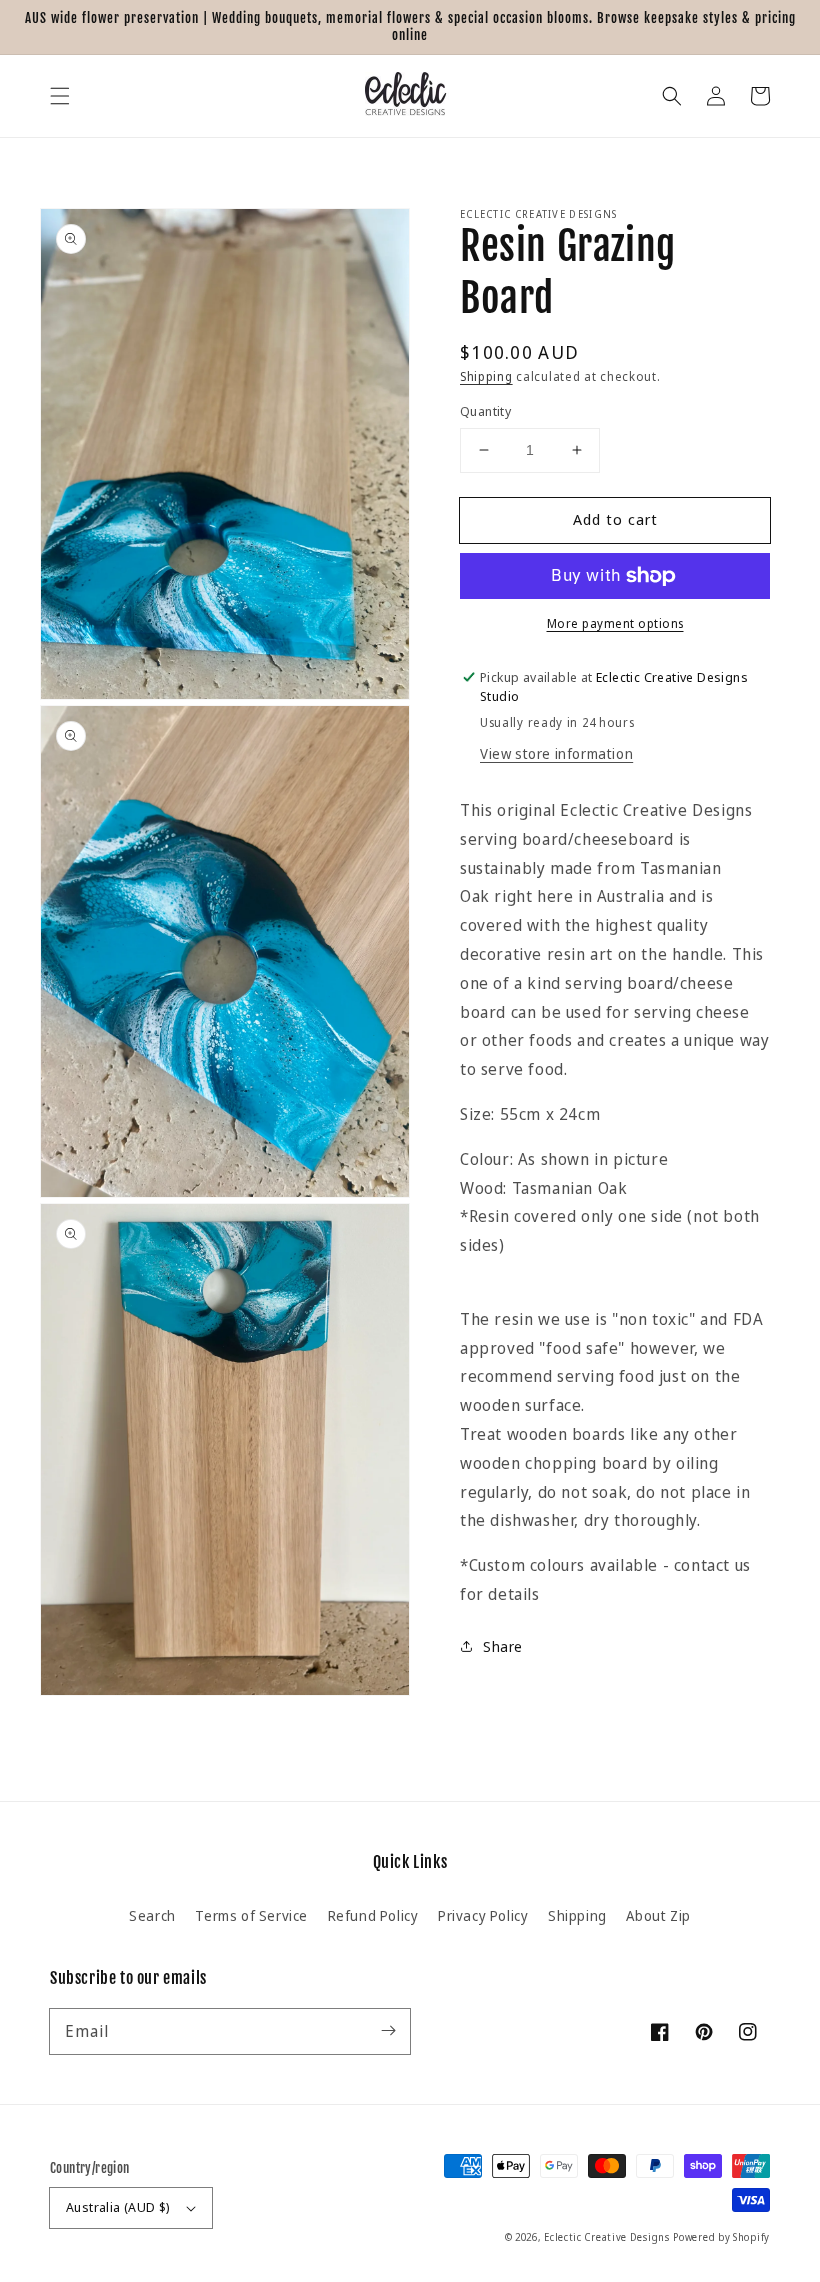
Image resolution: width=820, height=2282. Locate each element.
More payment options (615, 623)
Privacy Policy (483, 1915)
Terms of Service (251, 1915)
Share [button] (503, 1646)
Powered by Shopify (721, 2237)
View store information (556, 753)
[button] (60, 96)
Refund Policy (373, 1915)
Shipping (486, 376)
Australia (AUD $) (118, 2207)
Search (152, 1915)
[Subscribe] (388, 2031)
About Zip (658, 1915)
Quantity (485, 411)
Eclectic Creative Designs (607, 2237)
